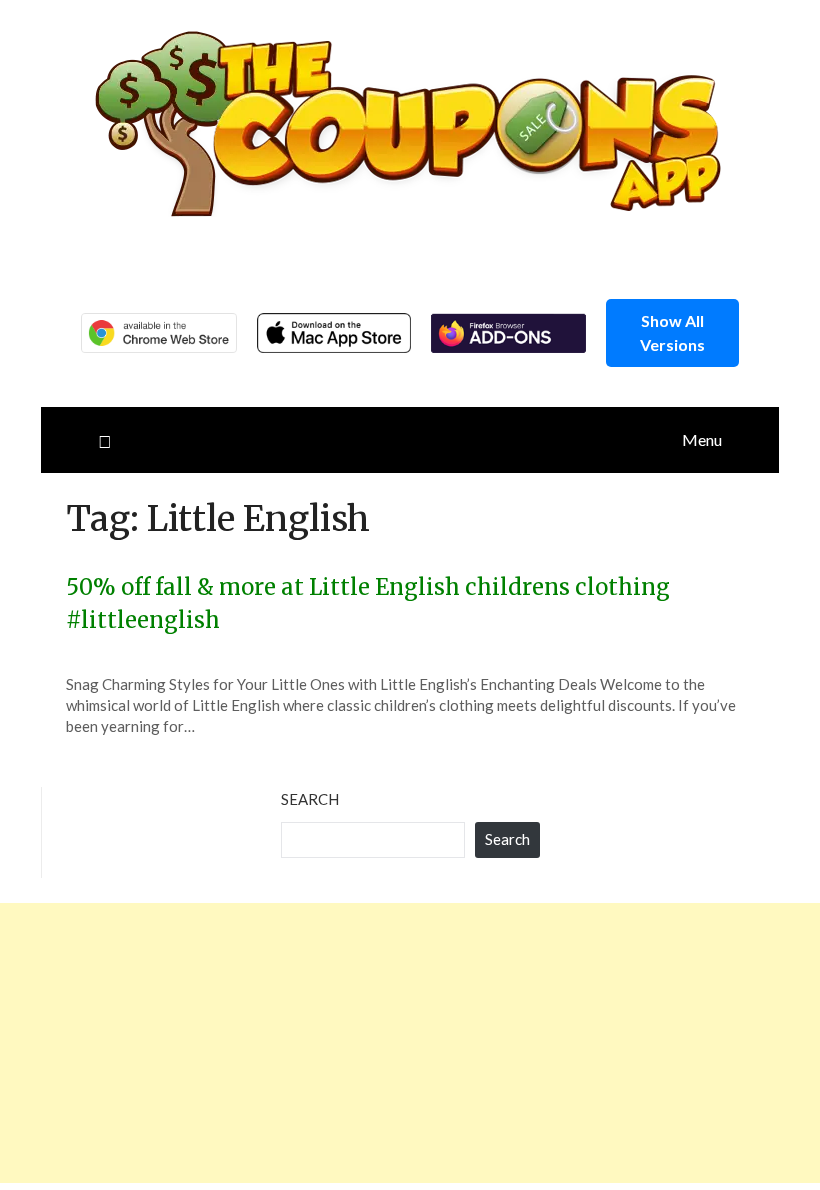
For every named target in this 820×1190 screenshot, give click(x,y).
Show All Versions (672, 332)
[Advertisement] (410, 1043)
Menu (702, 439)
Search (310, 799)
